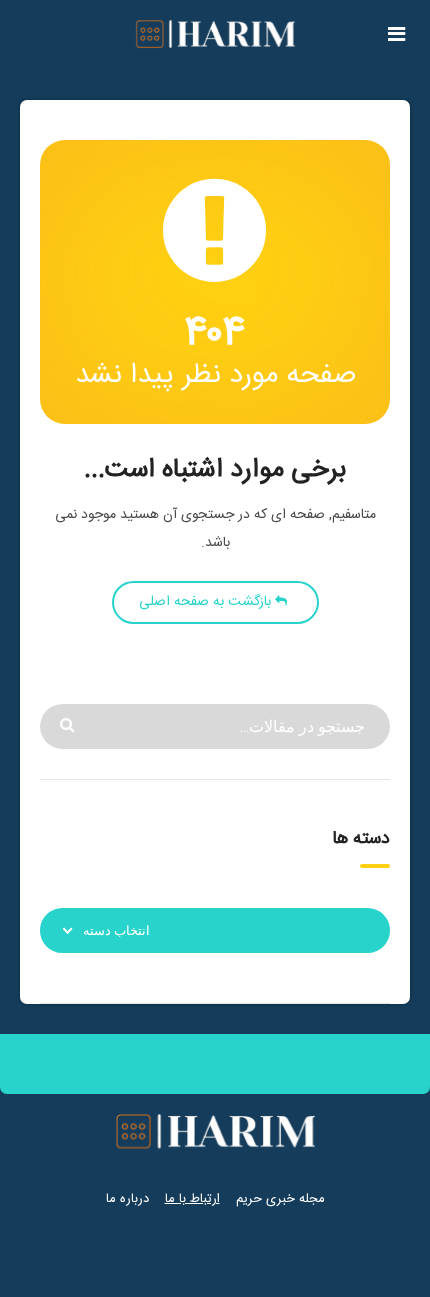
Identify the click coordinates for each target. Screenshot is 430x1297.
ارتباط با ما (192, 1199)
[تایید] (69, 723)
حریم (249, 1199)
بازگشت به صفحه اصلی (207, 602)
